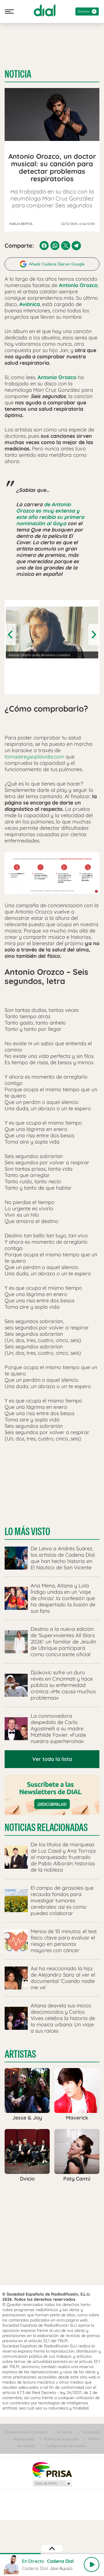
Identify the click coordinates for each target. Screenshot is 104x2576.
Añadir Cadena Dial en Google (57, 264)
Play (92, 2564)
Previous (11, 635)
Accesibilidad (24, 2439)
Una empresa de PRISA (52, 2469)
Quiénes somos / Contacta (26, 2432)
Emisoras (65, 2432)
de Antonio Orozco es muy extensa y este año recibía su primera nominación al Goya (50, 514)
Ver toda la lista (52, 1759)
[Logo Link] (45, 10)
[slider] (52, 2554)
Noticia (18, 74)
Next (93, 635)
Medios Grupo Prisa (52, 2483)
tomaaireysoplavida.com (34, 757)
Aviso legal (91, 2432)
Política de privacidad (61, 2439)
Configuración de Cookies (66, 2446)
